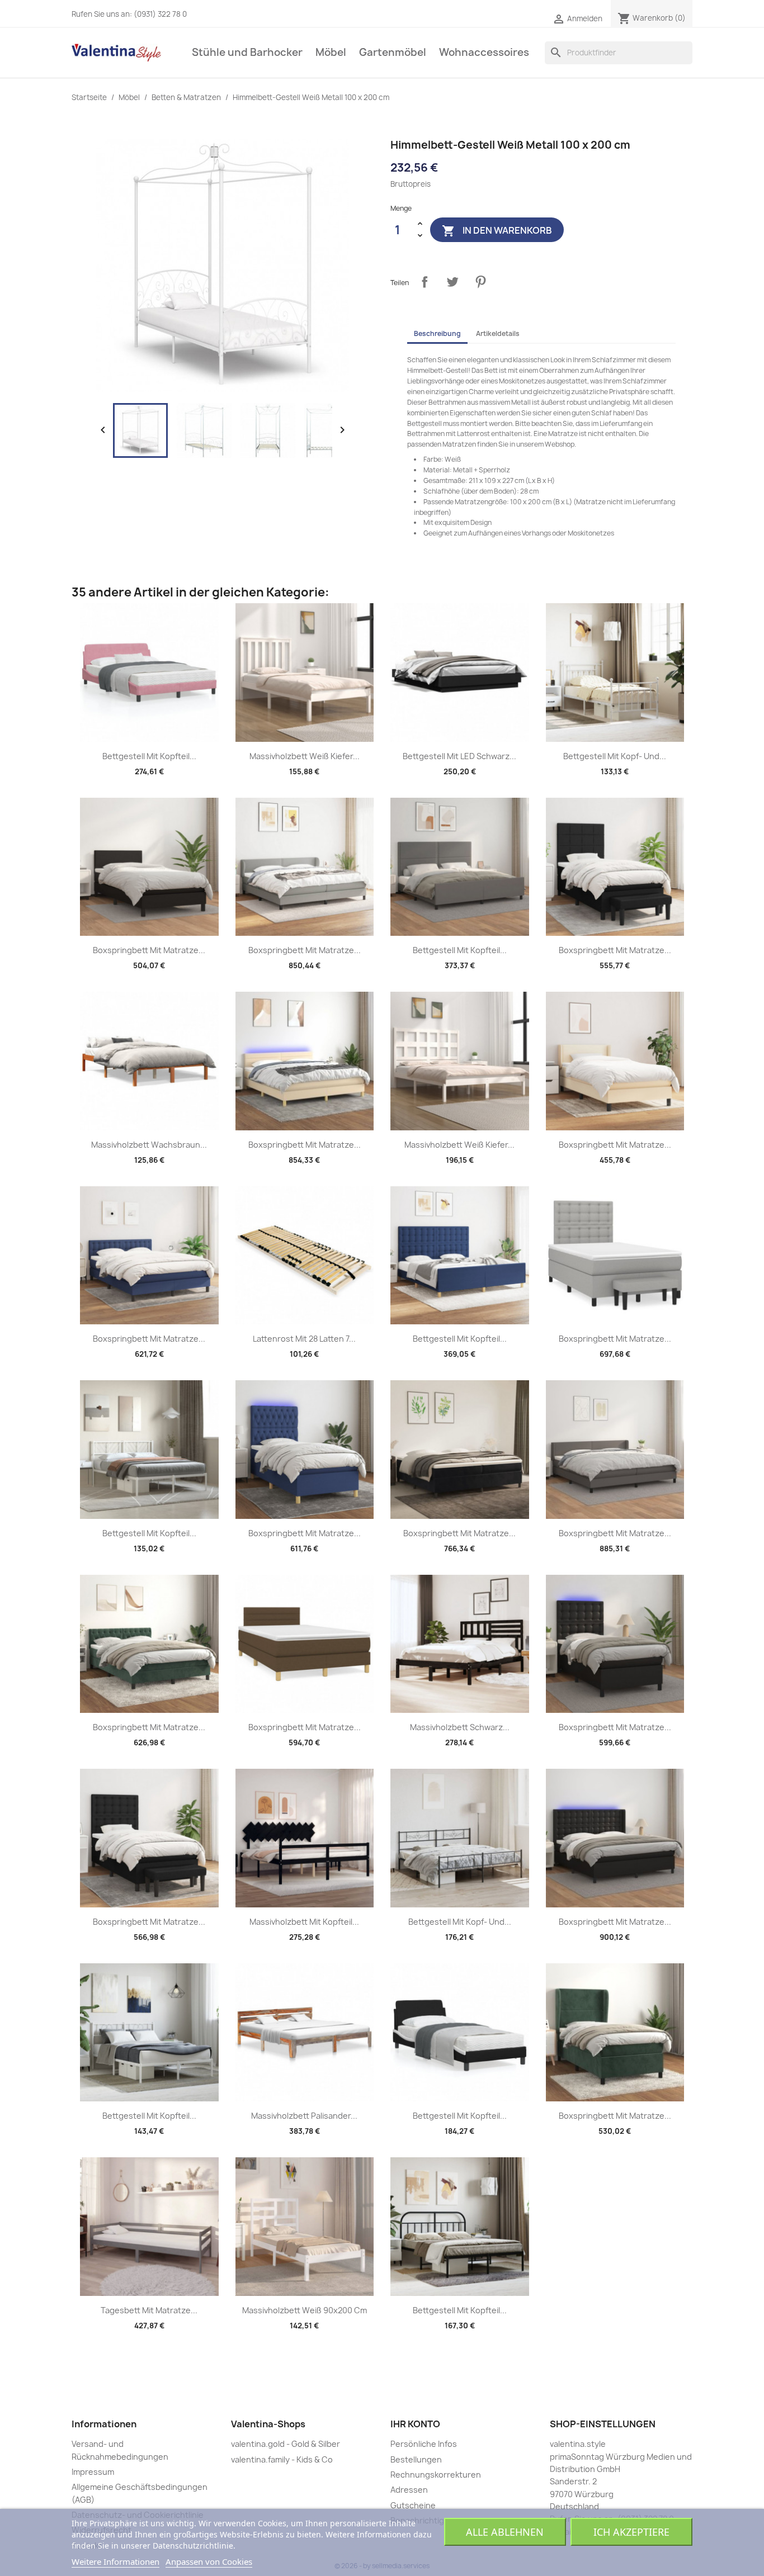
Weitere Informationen (115, 2561)
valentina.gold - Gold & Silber (286, 2444)
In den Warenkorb (497, 231)
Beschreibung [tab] (437, 333)
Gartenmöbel (393, 52)
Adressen (409, 2490)
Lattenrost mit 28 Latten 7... (304, 1339)
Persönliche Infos (424, 2444)
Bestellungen (416, 2459)
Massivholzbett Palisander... (304, 2116)
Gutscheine (413, 2505)
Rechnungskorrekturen (436, 2475)
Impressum (93, 2472)
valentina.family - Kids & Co (282, 2459)
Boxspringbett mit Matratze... (149, 950)
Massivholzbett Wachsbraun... (149, 1145)
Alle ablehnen (505, 2532)
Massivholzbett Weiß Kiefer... (305, 756)
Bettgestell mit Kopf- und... (615, 756)
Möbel (331, 52)
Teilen (425, 282)
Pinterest (480, 282)
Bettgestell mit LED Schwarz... (459, 756)
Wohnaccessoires (484, 52)
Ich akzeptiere (631, 2532)
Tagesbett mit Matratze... (149, 2310)
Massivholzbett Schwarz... (460, 1727)
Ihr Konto (415, 2424)
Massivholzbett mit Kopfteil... (304, 1922)
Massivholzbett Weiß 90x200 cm (305, 2310)
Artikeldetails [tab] (498, 333)
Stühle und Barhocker (247, 52)
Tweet (452, 282)
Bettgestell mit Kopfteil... (149, 756)
